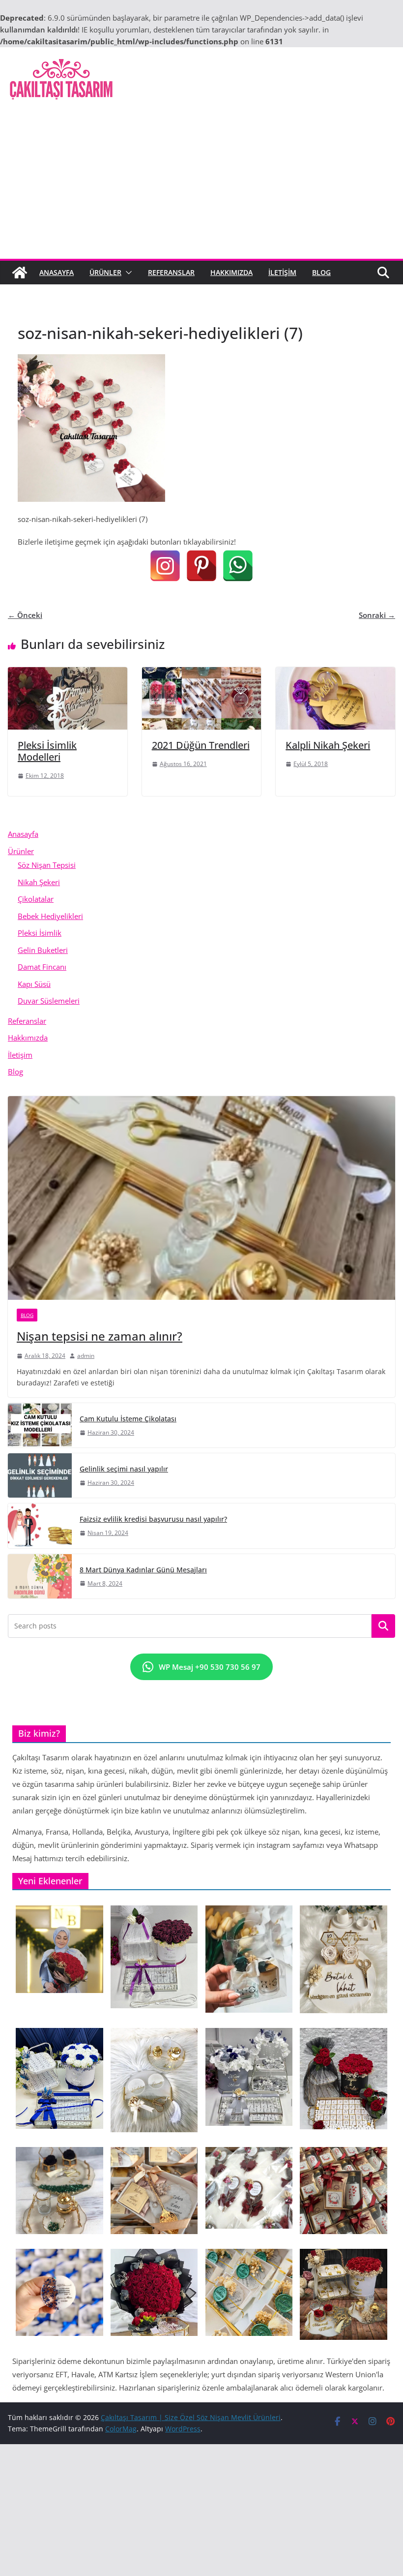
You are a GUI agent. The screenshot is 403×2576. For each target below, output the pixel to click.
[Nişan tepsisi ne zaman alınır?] (201, 1198)
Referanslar (171, 272)
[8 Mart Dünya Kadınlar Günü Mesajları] (40, 1576)
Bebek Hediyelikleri (50, 916)
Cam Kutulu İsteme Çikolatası (128, 1419)
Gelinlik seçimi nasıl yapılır (124, 1469)
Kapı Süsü (34, 984)
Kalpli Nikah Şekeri (328, 745)
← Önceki (25, 615)
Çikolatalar (36, 899)
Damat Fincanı (42, 967)
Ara (384, 1626)
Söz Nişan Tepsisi (47, 865)
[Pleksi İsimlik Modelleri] (68, 673)
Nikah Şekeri (39, 882)
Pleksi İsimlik (40, 933)
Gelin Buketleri (43, 950)
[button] (127, 273)
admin (86, 1356)
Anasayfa (57, 272)
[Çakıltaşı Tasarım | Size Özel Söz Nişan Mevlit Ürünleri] (20, 273)
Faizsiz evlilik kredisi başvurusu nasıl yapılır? (153, 1519)
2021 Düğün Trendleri (201, 745)
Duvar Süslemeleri (49, 1001)
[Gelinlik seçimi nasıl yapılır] (40, 1475)
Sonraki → (377, 615)
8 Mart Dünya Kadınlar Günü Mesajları (143, 1570)
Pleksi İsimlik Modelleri (47, 751)
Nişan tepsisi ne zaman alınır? (100, 1336)
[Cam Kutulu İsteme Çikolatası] (40, 1425)
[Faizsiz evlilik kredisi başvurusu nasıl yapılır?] (40, 1526)
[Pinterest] (201, 566)
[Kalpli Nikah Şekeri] (335, 673)
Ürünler (105, 272)
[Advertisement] (201, 185)
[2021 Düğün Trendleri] (202, 673)
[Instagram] (165, 566)
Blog (321, 272)
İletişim (282, 272)
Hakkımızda (231, 272)
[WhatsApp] (238, 566)
